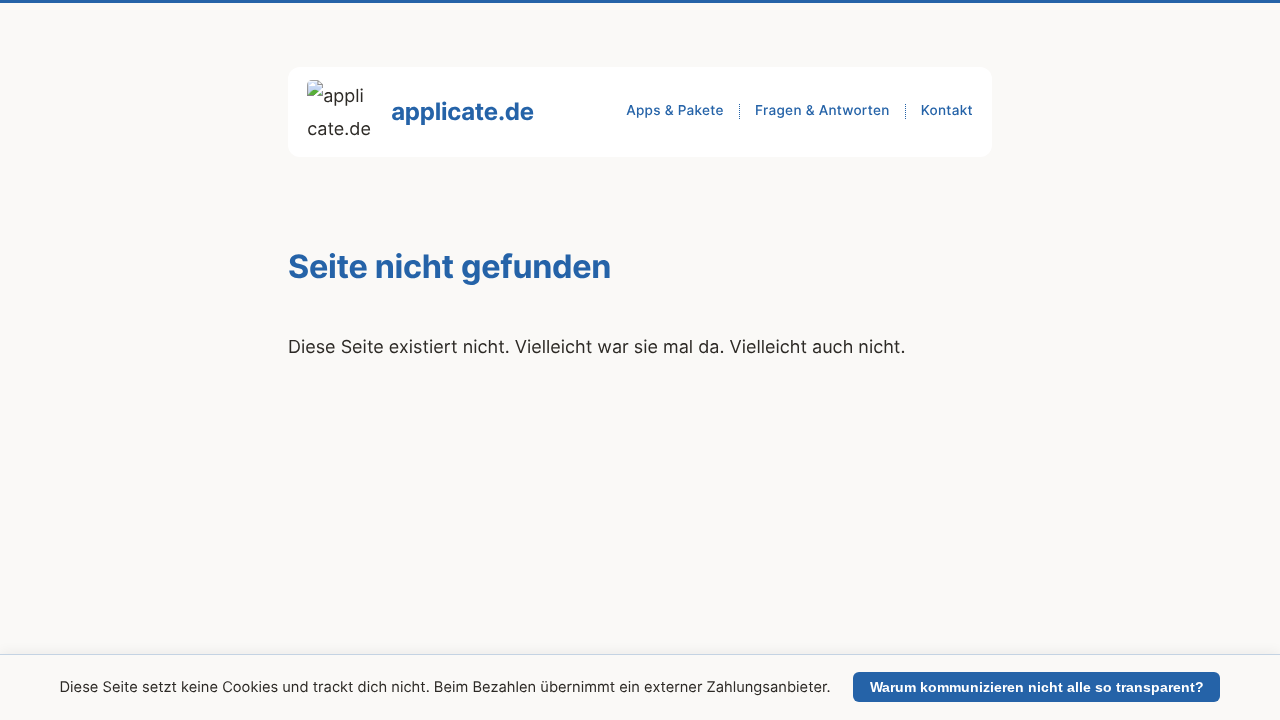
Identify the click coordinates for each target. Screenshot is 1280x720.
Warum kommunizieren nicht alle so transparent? (1037, 687)
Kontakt (947, 111)
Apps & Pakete (675, 111)
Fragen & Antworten (822, 111)
